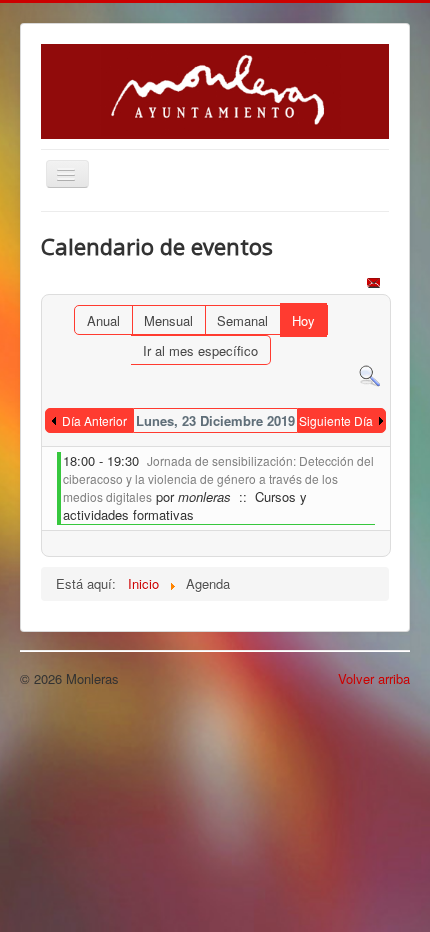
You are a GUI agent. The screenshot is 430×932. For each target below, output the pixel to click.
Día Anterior (94, 420)
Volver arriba (374, 678)
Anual (103, 320)
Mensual (168, 320)
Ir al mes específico (200, 350)
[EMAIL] (375, 284)
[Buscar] (369, 374)
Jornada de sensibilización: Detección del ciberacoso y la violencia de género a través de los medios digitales (218, 478)
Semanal (242, 320)
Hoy (303, 320)
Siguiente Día (336, 420)
